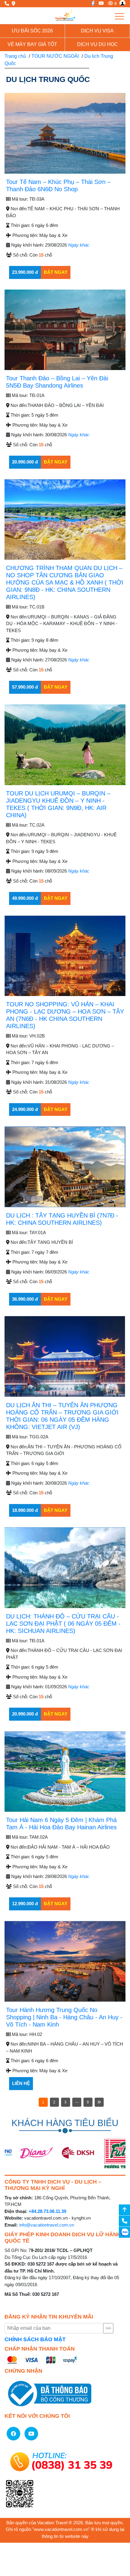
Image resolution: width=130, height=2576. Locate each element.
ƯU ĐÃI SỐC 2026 (32, 31)
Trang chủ (15, 56)
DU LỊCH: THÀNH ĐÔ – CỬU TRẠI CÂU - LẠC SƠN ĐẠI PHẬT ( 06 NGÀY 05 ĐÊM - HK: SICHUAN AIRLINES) (63, 1624)
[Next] (99, 2102)
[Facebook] (91, 3)
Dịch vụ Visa (97, 31)
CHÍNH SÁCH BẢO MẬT (35, 2339)
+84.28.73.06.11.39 (47, 2211)
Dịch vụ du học (97, 44)
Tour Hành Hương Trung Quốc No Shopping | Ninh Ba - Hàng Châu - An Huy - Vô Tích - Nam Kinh (64, 2017)
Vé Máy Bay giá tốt (32, 44)
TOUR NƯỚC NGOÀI (55, 56)
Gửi (108, 2328)
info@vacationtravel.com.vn (47, 2225)
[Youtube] (100, 3)
